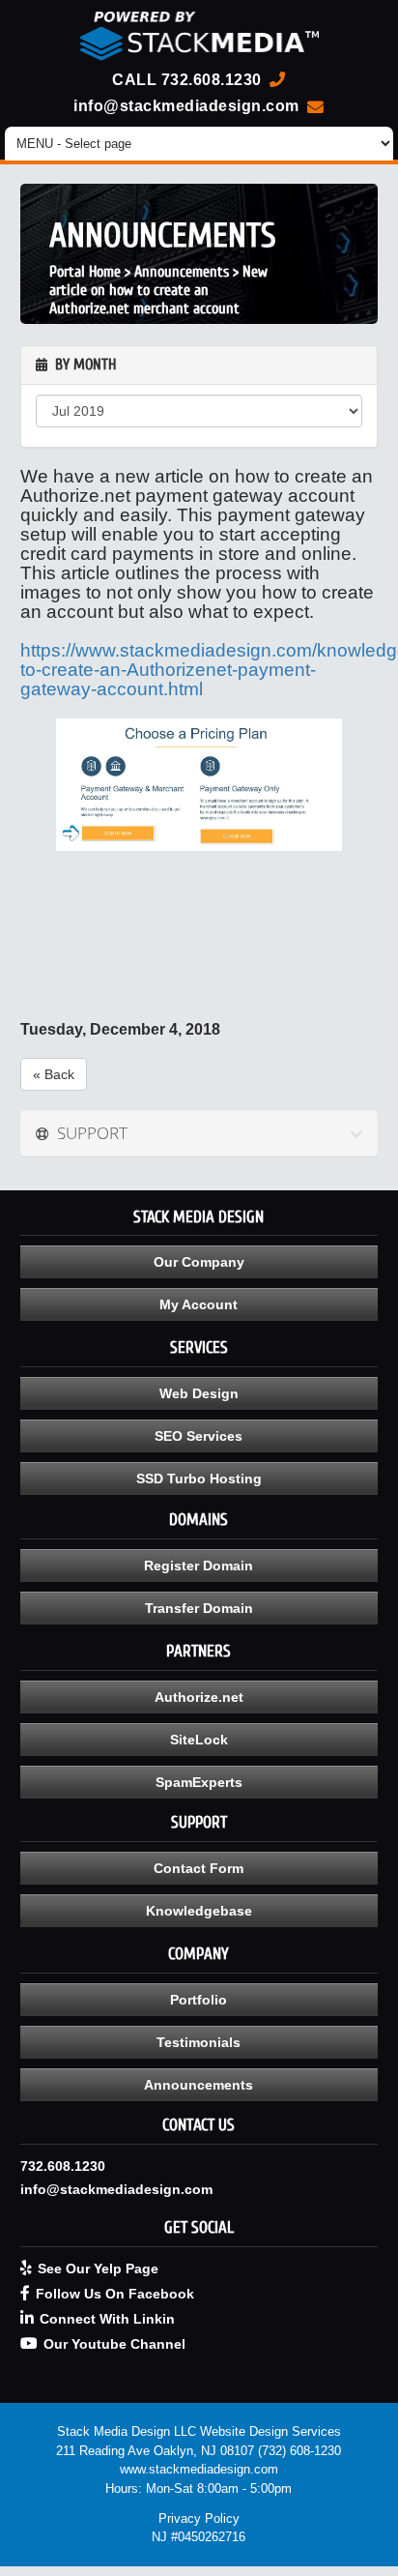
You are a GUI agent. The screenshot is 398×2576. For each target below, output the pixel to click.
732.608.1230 (212, 79)
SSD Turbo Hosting (199, 1478)
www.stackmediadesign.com (199, 2469)
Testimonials (199, 2042)
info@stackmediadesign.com (186, 105)
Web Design (199, 1393)
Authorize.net (199, 1697)
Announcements (182, 272)
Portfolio (199, 2000)
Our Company (199, 1262)
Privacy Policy (199, 2518)
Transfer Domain (199, 1608)
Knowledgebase (199, 1911)
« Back (54, 1074)
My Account (199, 1304)
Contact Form (199, 1868)
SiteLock (199, 1740)
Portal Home (85, 272)
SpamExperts (199, 1782)
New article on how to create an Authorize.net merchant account (158, 290)
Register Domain (199, 1566)
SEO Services (199, 1436)
